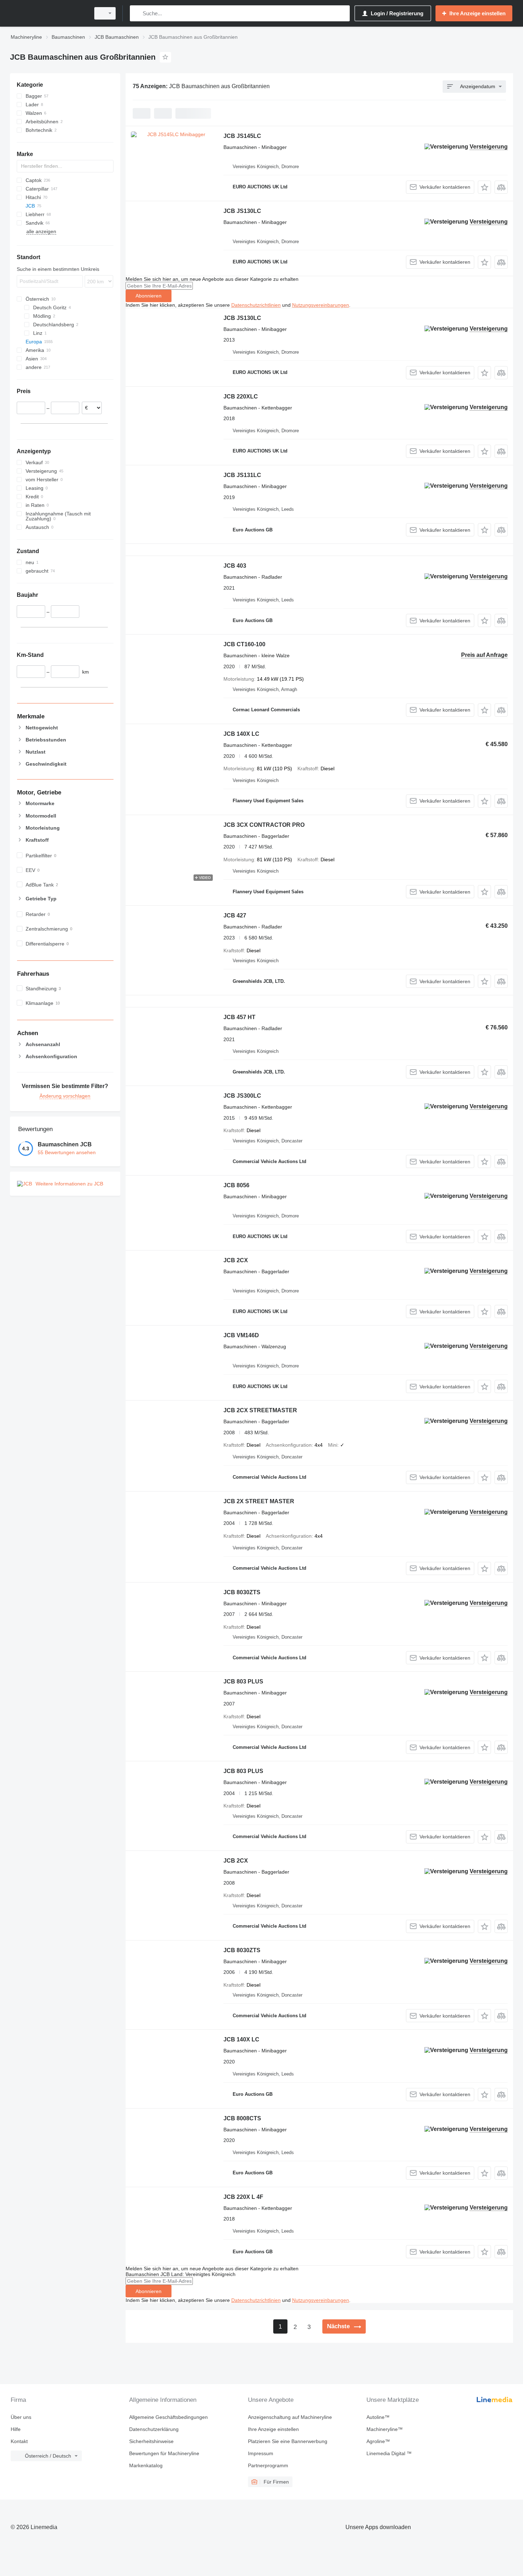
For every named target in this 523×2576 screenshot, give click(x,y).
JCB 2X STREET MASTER (259, 1501)
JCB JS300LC (242, 1096)
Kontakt (19, 2441)
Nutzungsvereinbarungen (321, 305)
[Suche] (137, 13)
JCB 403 (235, 566)
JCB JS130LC (242, 211)
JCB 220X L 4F (243, 2197)
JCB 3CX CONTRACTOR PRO (264, 825)
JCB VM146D (241, 1335)
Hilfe (16, 2429)
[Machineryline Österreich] (48, 13)
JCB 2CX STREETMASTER (260, 1410)
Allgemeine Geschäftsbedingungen (168, 2417)
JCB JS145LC (242, 136)
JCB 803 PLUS (243, 1681)
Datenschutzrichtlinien (256, 305)
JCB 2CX (236, 1260)
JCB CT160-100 (244, 644)
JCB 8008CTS (242, 2118)
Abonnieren (149, 296)
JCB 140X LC (241, 734)
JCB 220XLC (241, 397)
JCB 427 (235, 915)
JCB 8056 (236, 1185)
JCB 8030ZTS (242, 1592)
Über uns (21, 2417)
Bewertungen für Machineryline (164, 2453)
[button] (484, 187)
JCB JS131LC (242, 475)
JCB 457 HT (239, 1017)
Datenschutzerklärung (154, 2429)
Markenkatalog (146, 2465)
